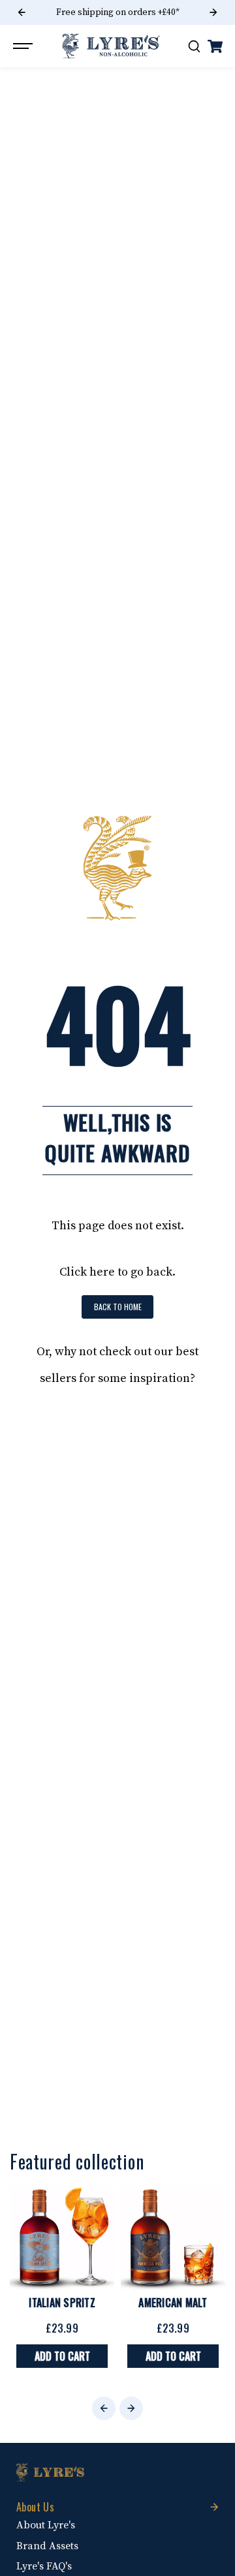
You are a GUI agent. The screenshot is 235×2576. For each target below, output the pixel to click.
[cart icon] (215, 46)
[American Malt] (173, 2238)
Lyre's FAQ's (44, 2566)
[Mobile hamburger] (24, 46)
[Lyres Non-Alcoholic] (111, 46)
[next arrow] (213, 12)
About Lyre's (46, 2525)
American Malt (173, 2303)
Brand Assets (47, 2546)
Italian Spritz (62, 2303)
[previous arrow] (22, 12)
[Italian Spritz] (62, 2238)
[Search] (194, 46)
